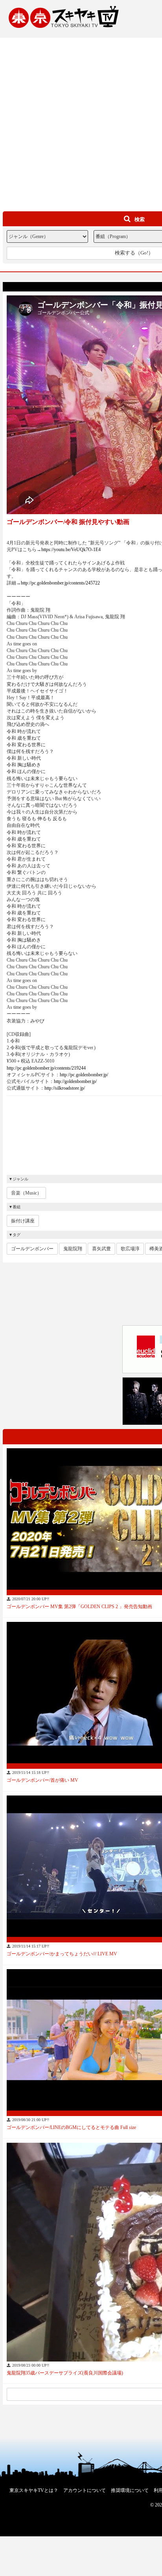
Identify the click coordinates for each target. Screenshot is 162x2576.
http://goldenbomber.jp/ (75, 1081)
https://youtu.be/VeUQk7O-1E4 (71, 550)
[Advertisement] (81, 119)
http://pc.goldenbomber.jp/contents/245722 (60, 583)
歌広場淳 (130, 1249)
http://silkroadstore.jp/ (65, 1088)
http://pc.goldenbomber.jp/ (84, 1075)
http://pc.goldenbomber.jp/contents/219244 (46, 1068)
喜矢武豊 (101, 1249)
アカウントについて (85, 2490)
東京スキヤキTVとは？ (34, 2490)
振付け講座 (23, 1221)
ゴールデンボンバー (32, 1249)
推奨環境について (130, 2490)
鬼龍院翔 (73, 1249)
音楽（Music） (26, 1193)
